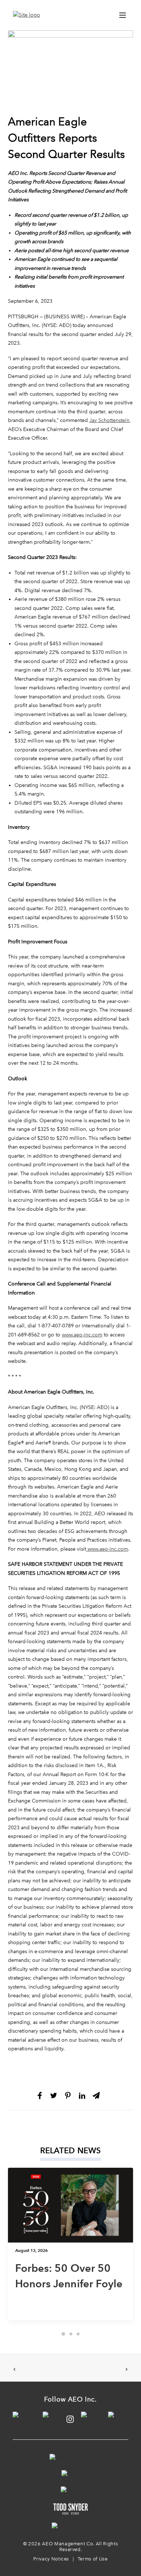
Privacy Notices (51, 2559)
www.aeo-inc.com (82, 1335)
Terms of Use (93, 2559)
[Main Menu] (123, 15)
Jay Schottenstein (109, 420)
